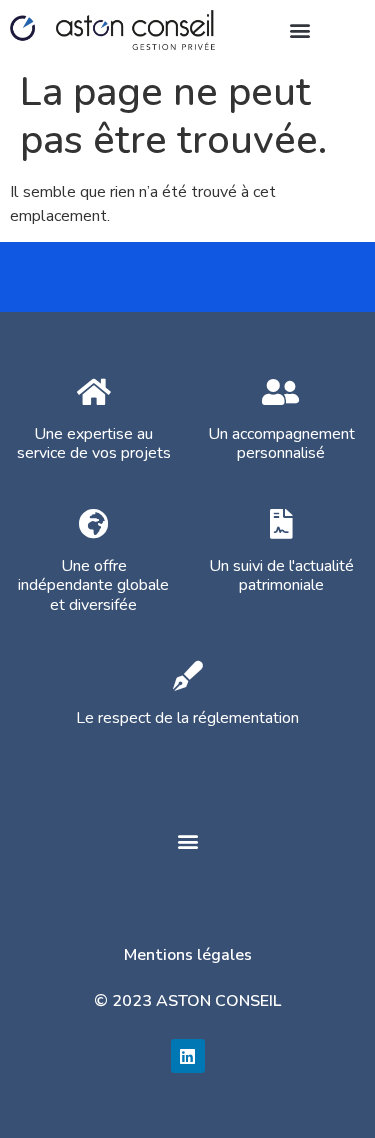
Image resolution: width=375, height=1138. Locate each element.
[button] (299, 29)
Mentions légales (188, 955)
